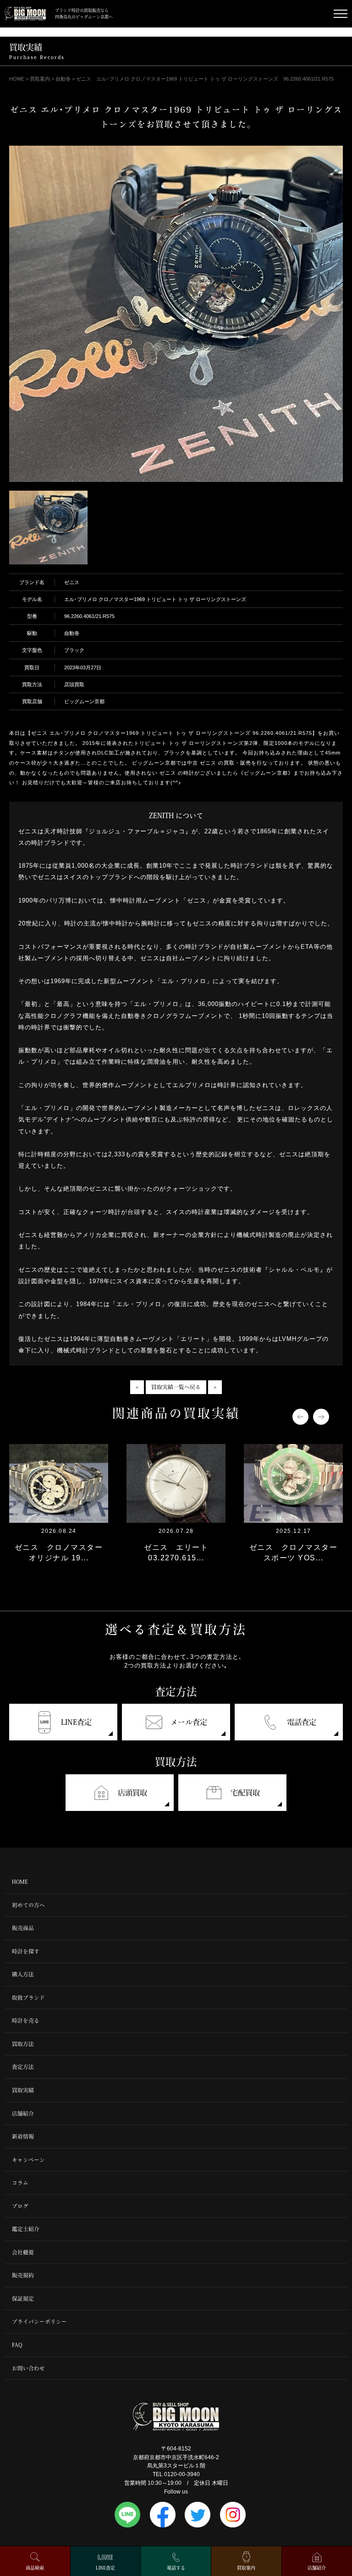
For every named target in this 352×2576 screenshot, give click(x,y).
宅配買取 (245, 1793)
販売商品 (23, 1928)
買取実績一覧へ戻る (176, 1387)
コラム (20, 2183)
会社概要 (23, 2252)
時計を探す (26, 1951)
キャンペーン (28, 2160)
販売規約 (23, 2275)
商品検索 (35, 2568)
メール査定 (189, 1722)
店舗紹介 (23, 2114)
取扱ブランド (28, 1998)
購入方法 (23, 1974)
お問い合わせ (28, 2368)
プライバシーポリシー (39, 2322)
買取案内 (246, 2568)
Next (321, 1417)
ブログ (20, 2206)
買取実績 (23, 2090)
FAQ (17, 2345)
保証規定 (23, 2299)
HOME (20, 1882)
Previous (300, 1417)
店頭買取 (132, 1793)
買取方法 (23, 2044)
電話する (176, 2568)
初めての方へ (28, 1905)
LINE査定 (76, 1722)
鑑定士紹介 (26, 2229)
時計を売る (26, 2021)
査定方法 (23, 2067)
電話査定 (302, 1722)
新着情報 (23, 2136)
